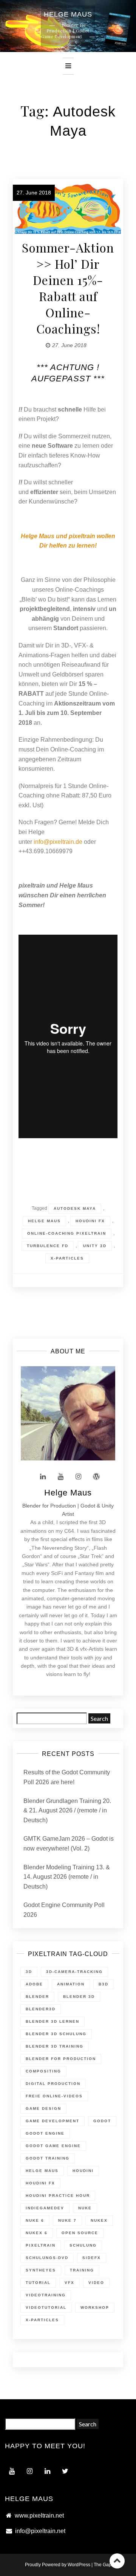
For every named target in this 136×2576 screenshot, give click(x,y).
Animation (71, 1984)
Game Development (53, 2121)
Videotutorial (46, 2307)
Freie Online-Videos (54, 2096)
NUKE (85, 2208)
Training (82, 2270)
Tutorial (38, 2283)
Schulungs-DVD (47, 2258)
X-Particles (67, 1258)
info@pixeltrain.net (40, 2531)
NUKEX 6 (37, 2233)
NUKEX (99, 2220)
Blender (37, 1997)
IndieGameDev (45, 2208)
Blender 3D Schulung (56, 2034)
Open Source (80, 2233)
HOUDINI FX (90, 1221)
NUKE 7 (67, 2220)
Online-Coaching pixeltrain (67, 1233)
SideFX (92, 2258)
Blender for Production (61, 2059)
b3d (104, 1984)
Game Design (43, 2108)
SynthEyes (41, 2270)
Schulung (83, 2245)
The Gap (103, 2565)
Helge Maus (44, 1221)
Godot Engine (45, 2133)
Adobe (34, 1984)
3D (29, 1972)
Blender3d (41, 2009)
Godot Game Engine (53, 2146)
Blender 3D (79, 1997)
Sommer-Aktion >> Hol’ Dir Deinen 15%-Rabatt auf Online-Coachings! (68, 288)
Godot (102, 2121)
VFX (70, 2283)
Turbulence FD (48, 1246)
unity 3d (95, 1246)
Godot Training (48, 2158)
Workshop (95, 2307)
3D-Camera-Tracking (74, 1972)
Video (96, 2283)
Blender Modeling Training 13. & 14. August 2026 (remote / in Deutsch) (67, 1877)
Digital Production (53, 2084)
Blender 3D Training (55, 2046)
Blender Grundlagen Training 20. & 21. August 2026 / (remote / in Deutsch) (67, 1811)
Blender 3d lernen (53, 2021)
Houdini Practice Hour (58, 2196)
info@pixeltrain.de (58, 842)
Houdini (83, 2171)
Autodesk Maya (75, 1208)
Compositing (43, 2071)
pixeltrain (41, 2245)
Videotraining (46, 2295)
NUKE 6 (35, 2220)
